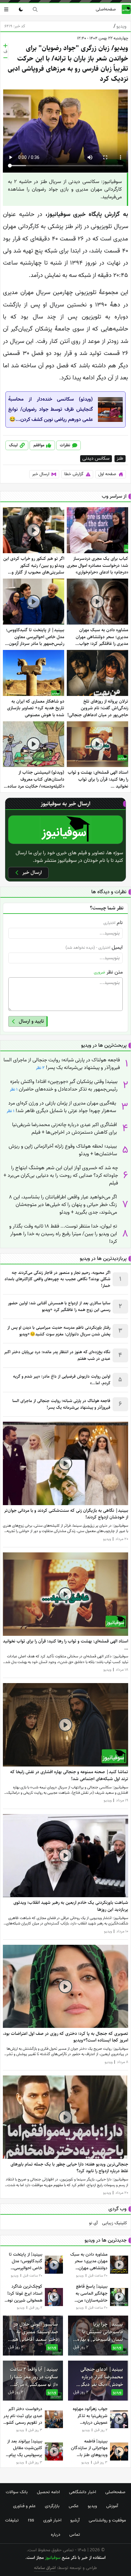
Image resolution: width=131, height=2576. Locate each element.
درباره (56, 2534)
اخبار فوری (52, 2520)
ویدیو (120, 26)
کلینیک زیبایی (115, 2223)
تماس (75, 2534)
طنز (120, 459)
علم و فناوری (24, 2506)
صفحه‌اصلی (106, 9)
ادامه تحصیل (48, 2492)
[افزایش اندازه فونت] (5, 46)
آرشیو (75, 2520)
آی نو (93, 2223)
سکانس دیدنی (96, 459)
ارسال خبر (41, 474)
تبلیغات (12, 2520)
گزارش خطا (74, 474)
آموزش (112, 2506)
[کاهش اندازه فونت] (5, 58)
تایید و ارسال (31, 1021)
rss (31, 2520)
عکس (74, 2506)
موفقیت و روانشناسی (107, 2520)
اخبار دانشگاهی (83, 2492)
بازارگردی (52, 2506)
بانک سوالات (17, 2492)
